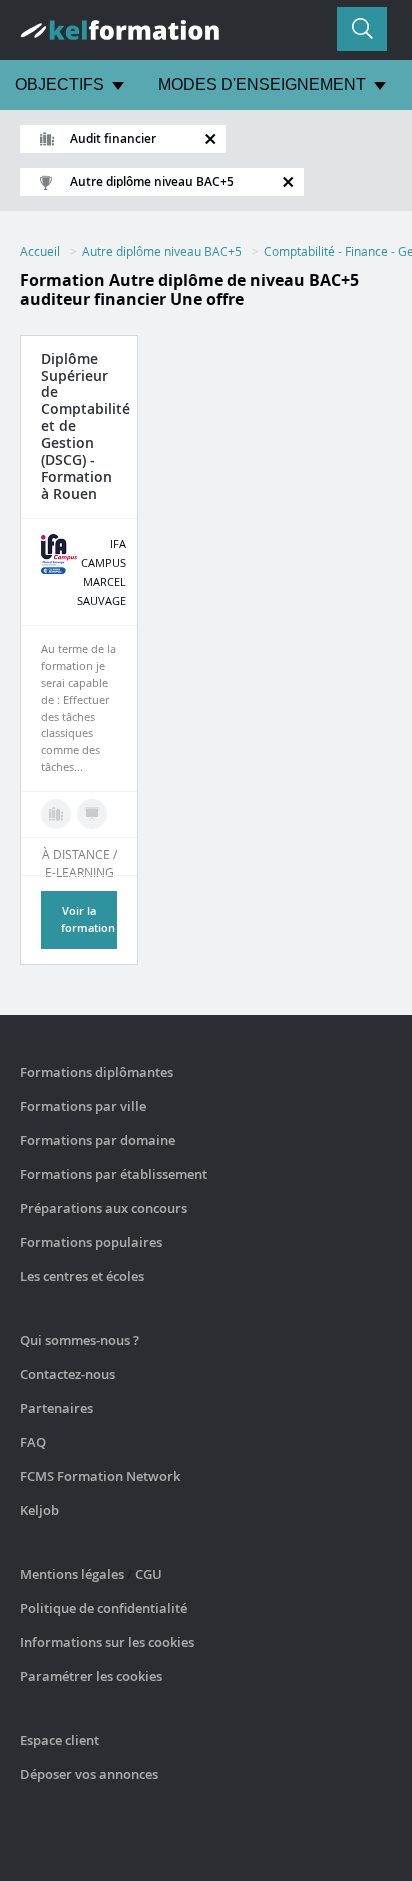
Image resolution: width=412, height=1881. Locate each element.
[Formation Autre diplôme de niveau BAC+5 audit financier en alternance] (92, 814)
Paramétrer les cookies (91, 1676)
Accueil (40, 251)
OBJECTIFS (59, 84)
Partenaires (56, 1408)
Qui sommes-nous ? (79, 1340)
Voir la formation (88, 919)
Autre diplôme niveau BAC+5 (162, 251)
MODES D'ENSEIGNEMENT (262, 84)
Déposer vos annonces (89, 1774)
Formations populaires (91, 1242)
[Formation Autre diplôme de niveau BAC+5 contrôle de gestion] (56, 814)
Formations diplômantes (96, 1072)
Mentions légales (72, 1574)
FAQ (33, 1442)
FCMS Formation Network (100, 1476)
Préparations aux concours (103, 1208)
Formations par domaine (97, 1140)
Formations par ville (83, 1106)
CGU (148, 1574)
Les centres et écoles (82, 1276)
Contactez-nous (67, 1374)
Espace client (59, 1740)
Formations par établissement (113, 1174)
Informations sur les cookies (107, 1642)
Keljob (39, 1510)
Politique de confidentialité (103, 1608)
